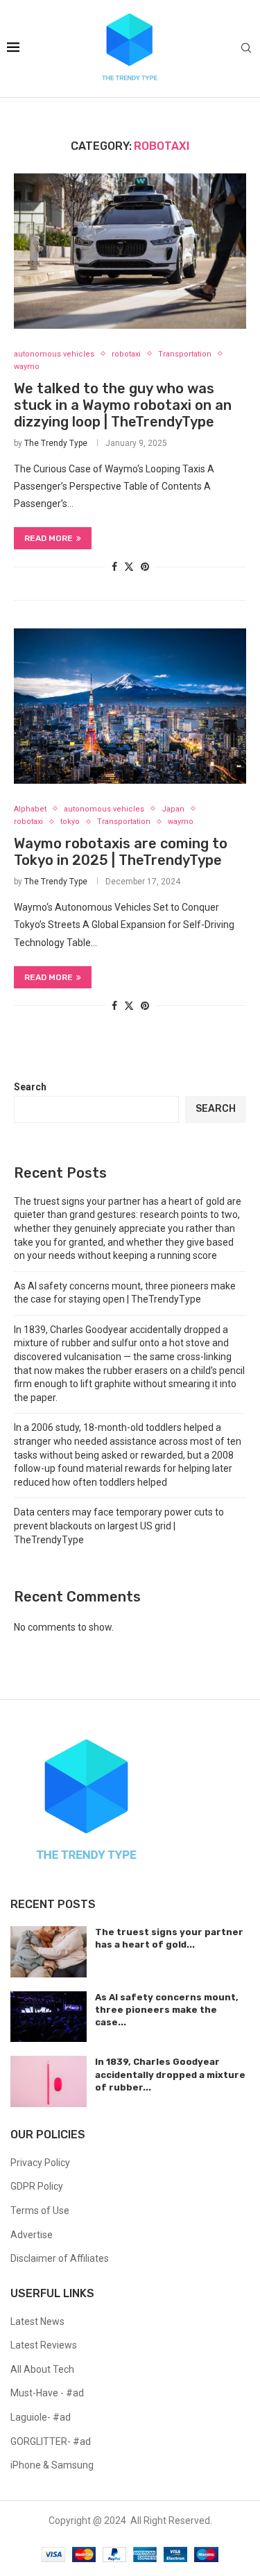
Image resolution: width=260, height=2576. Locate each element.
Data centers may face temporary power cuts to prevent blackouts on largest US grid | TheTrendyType (119, 1526)
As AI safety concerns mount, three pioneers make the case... (167, 2010)
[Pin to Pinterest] (145, 567)
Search (30, 1087)
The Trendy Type (56, 443)
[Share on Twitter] (129, 566)
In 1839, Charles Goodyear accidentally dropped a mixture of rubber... (170, 2074)
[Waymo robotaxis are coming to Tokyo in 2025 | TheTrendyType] (130, 706)
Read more (49, 538)
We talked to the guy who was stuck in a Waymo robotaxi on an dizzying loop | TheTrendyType (123, 405)
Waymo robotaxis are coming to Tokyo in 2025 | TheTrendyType (121, 852)
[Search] (246, 49)
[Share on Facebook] (114, 567)
